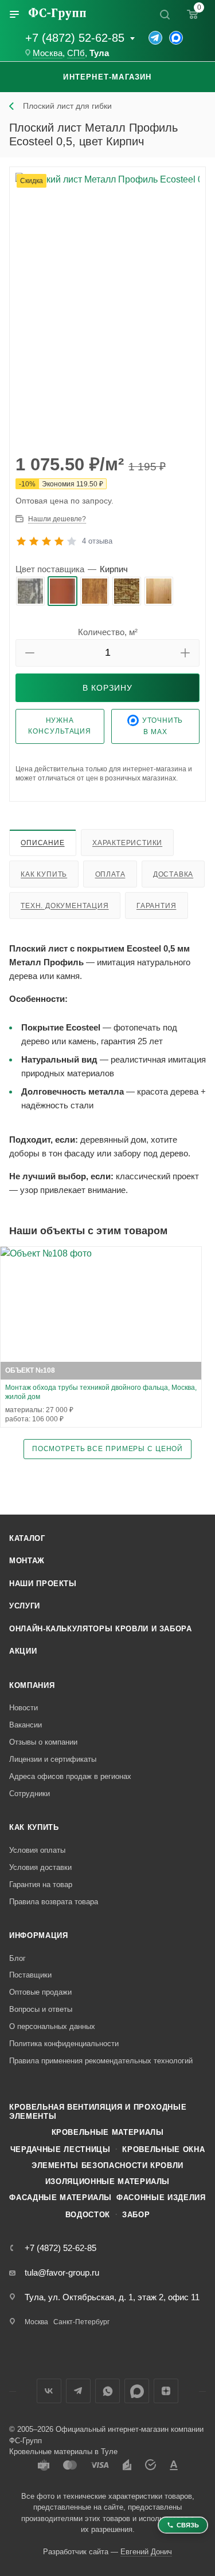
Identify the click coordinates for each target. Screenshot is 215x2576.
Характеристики (127, 843)
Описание (42, 843)
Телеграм (78, 2391)
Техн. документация (64, 906)
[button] (30, 653)
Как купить (44, 874)
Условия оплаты (37, 1850)
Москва (48, 53)
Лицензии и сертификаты (53, 1759)
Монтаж (27, 1561)
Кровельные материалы (108, 2132)
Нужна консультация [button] (60, 726)
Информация (39, 1935)
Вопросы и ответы (41, 2009)
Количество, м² (108, 632)
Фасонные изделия (161, 2197)
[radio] (30, 591)
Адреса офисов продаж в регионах (70, 1776)
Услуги (25, 1606)
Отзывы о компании (43, 1742)
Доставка (173, 874)
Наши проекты (43, 1584)
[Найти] (165, 14)
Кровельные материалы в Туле (63, 2452)
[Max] (176, 38)
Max (137, 2391)
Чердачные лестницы (60, 2149)
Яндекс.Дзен (166, 2391)
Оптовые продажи (40, 1992)
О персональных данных (52, 2026)
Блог (17, 1958)
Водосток (88, 2215)
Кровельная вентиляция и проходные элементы (98, 2112)
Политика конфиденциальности (64, 2044)
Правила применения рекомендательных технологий (101, 2061)
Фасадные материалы (60, 2197)
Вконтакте (49, 2391)
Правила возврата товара (54, 1902)
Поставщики (30, 1975)
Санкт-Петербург (81, 2322)
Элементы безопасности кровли (107, 2165)
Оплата (110, 874)
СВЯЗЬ (188, 2525)
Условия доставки (40, 1867)
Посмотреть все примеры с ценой (107, 1448)
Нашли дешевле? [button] (57, 519)
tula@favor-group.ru (62, 2272)
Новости (24, 1708)
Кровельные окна (163, 2149)
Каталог (27, 1538)
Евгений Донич (146, 2552)
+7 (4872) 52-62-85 (75, 38)
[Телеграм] (155, 38)
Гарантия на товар (41, 1885)
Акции (23, 1651)
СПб (76, 53)
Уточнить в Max (163, 726)
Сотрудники (30, 1794)
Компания (32, 1685)
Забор (136, 2215)
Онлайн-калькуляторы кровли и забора (101, 1629)
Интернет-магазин (107, 77)
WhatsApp (107, 2391)
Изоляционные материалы (107, 2181)
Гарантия (156, 906)
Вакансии (26, 1725)
